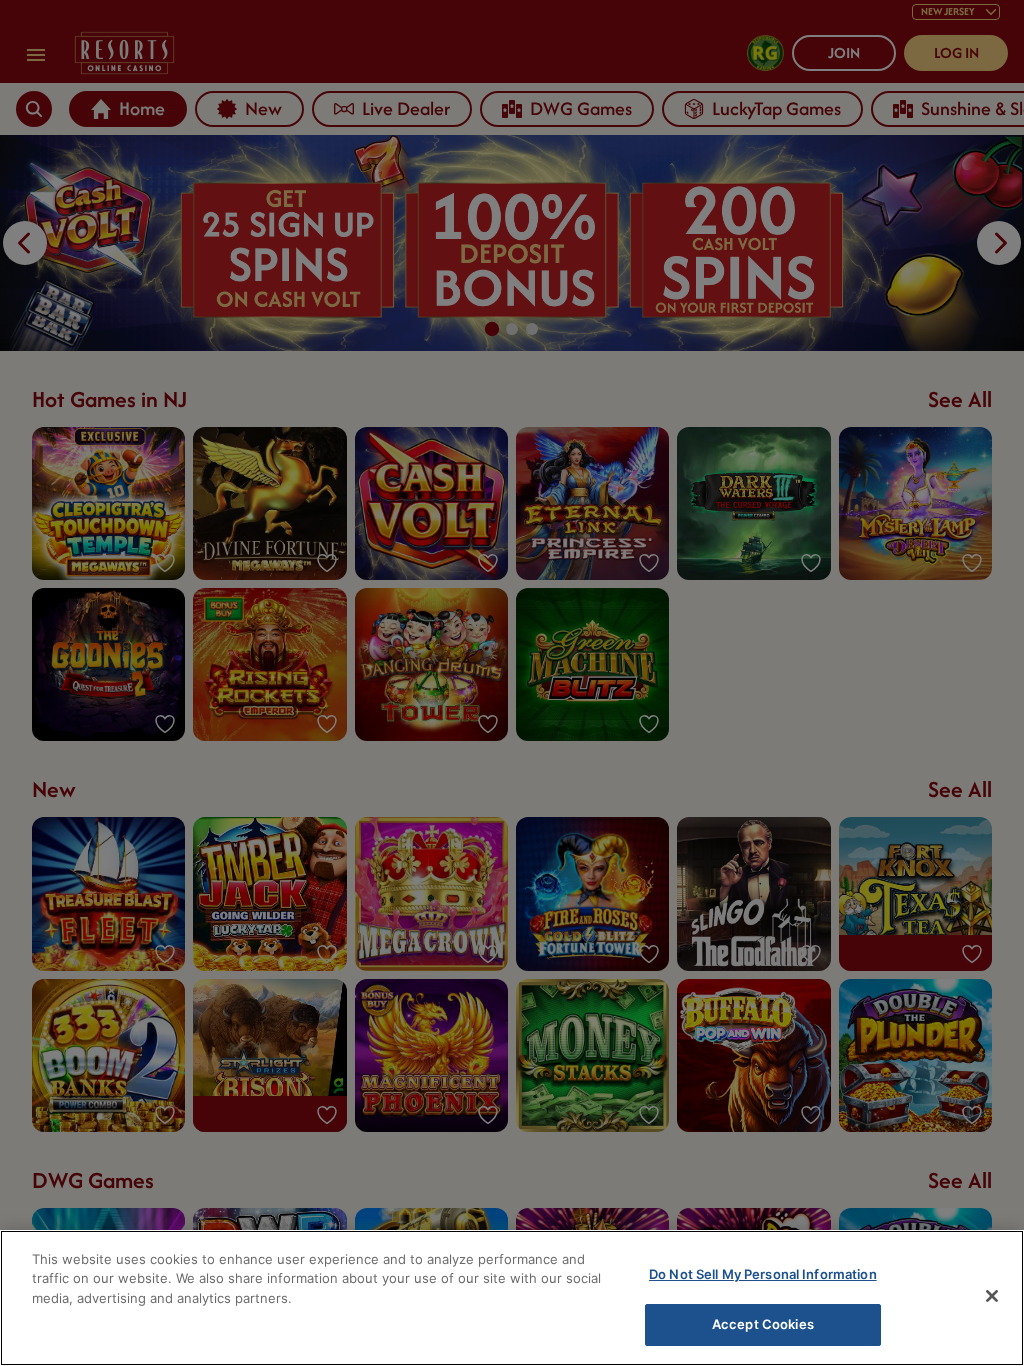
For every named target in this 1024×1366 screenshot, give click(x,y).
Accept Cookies (763, 1324)
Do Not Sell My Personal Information (763, 1274)
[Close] (992, 1296)
